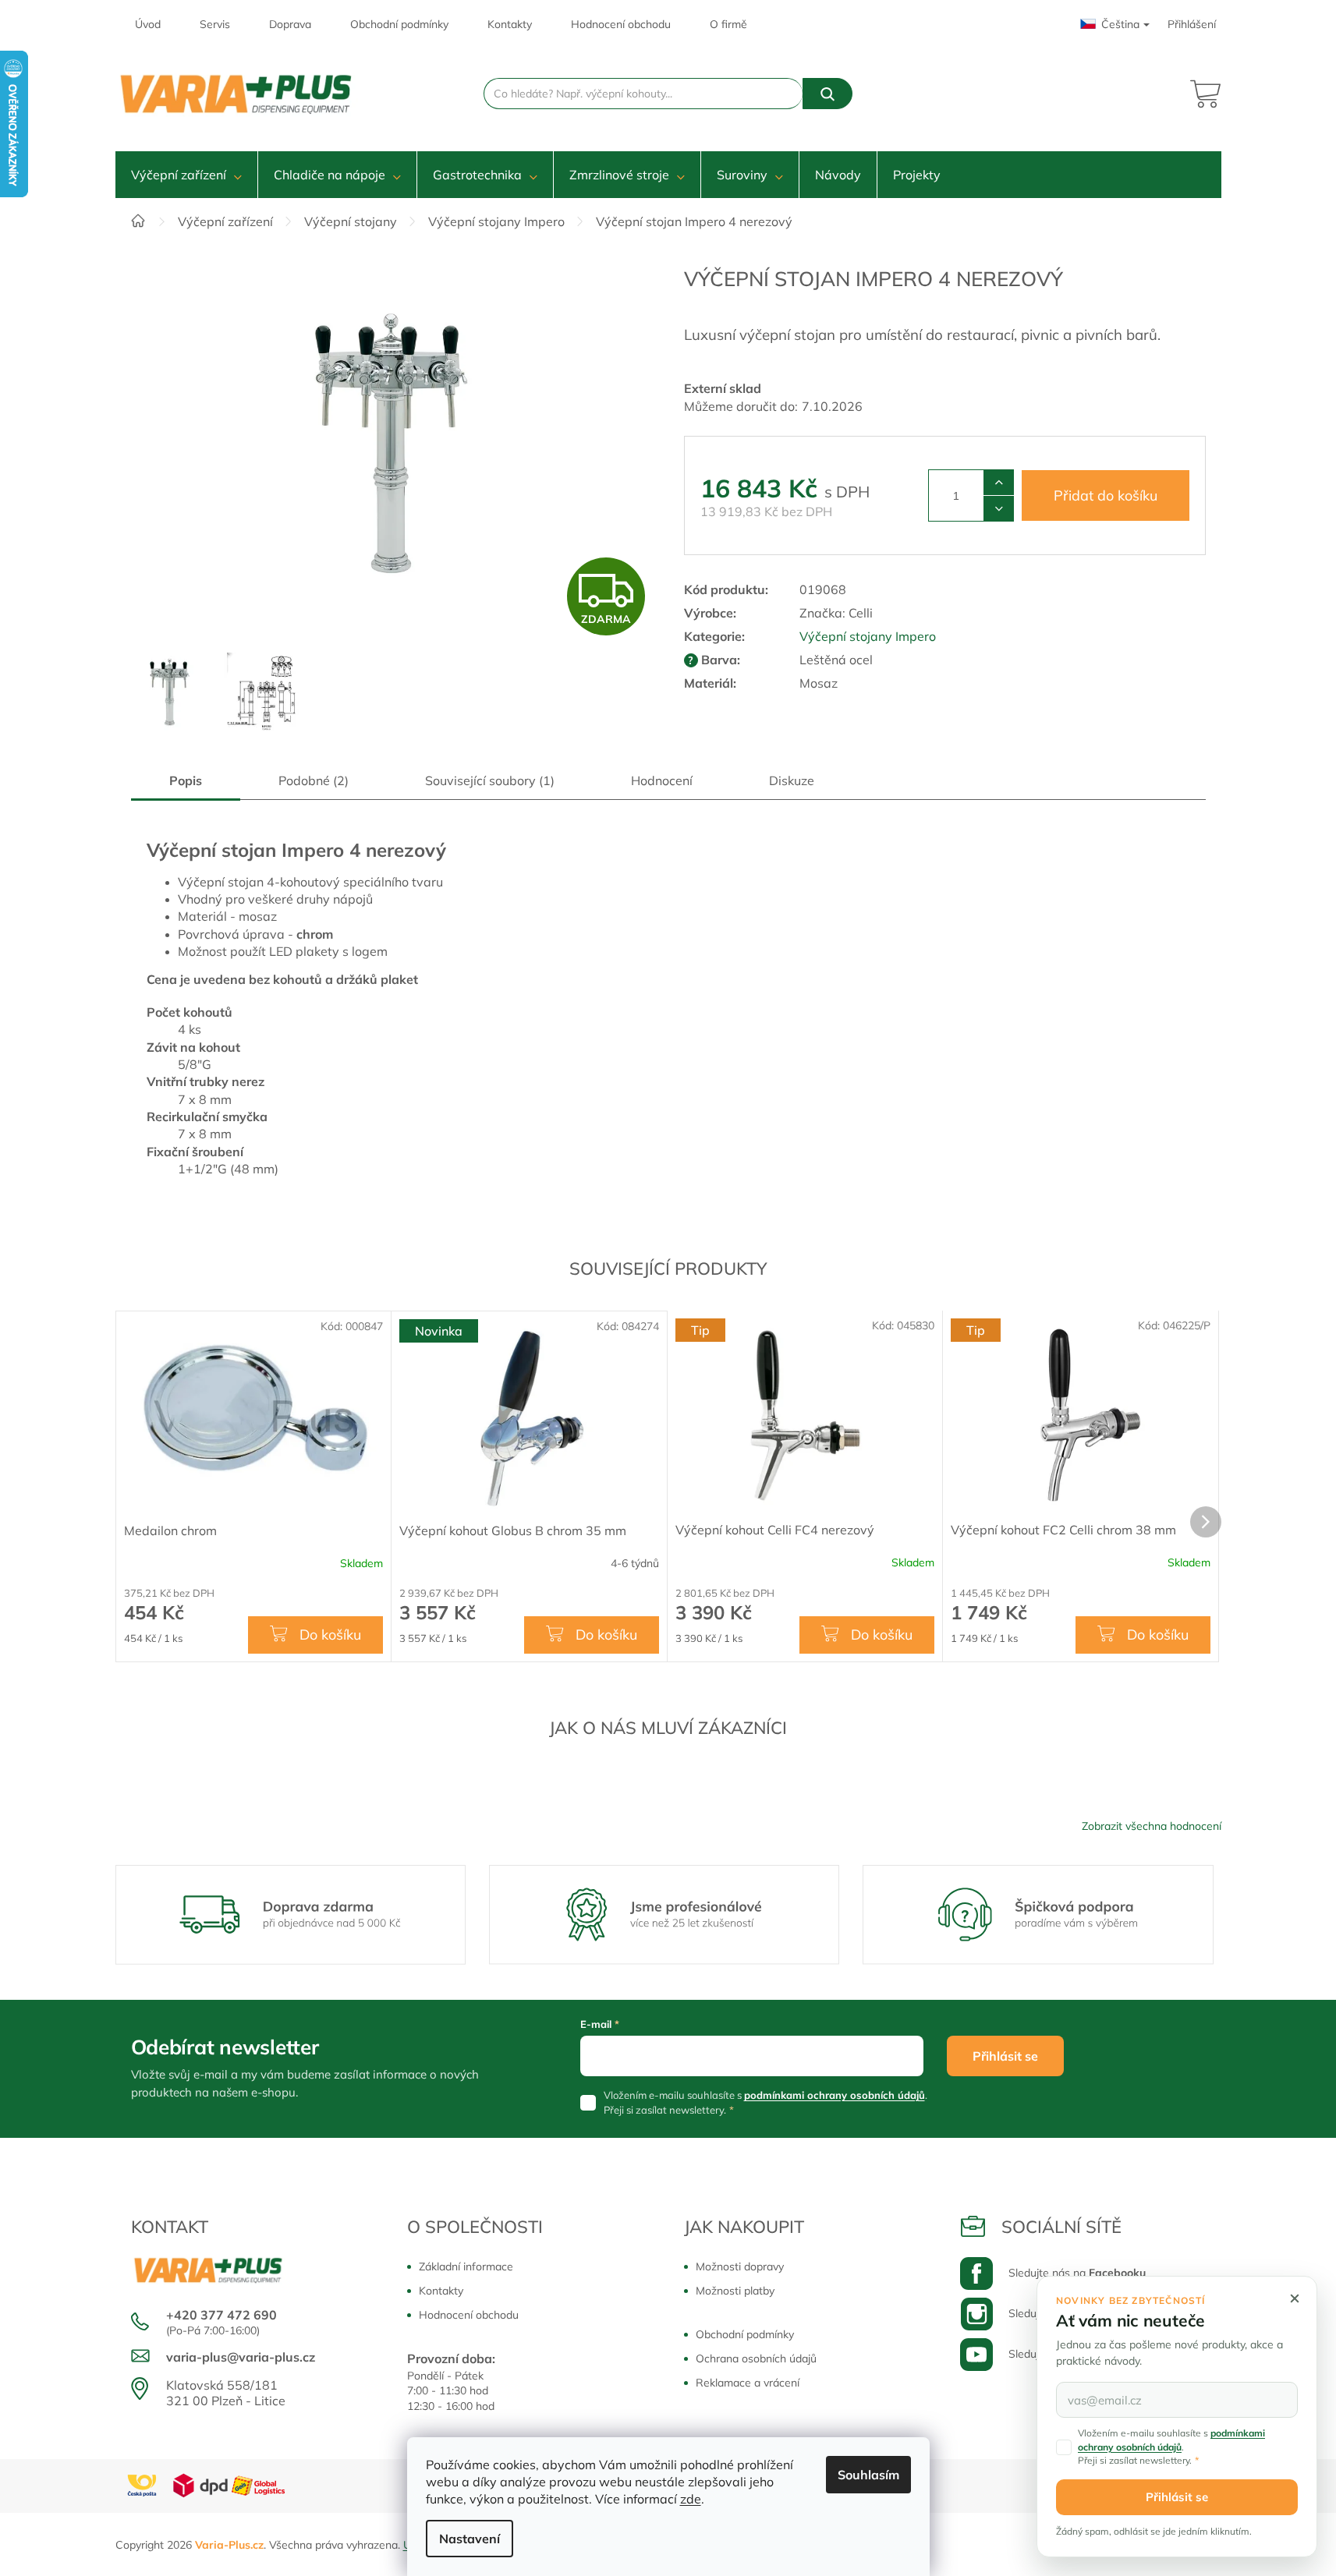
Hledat (827, 94)
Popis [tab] (186, 780)
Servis (215, 24)
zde (691, 2499)
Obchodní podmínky (399, 24)
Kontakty (510, 24)
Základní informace (466, 2266)
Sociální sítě (1061, 2227)
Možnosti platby (735, 2291)
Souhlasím (868, 2475)
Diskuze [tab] (792, 780)
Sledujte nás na (1077, 2273)
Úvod (148, 24)
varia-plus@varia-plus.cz (241, 2357)
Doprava (290, 24)
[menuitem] (186, 175)
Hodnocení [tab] (662, 780)
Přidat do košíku (1106, 495)
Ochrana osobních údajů (756, 2358)
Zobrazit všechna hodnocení (1152, 1826)
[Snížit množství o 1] (999, 508)
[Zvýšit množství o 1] (999, 483)
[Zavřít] (1295, 2298)
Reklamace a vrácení (748, 2383)
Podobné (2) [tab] (314, 780)
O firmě (728, 24)
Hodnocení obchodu (621, 24)
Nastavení (470, 2539)
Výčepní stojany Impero (868, 636)
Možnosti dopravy (740, 2266)
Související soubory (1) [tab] (490, 780)
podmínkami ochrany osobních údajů (835, 2095)
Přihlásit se (1005, 2056)
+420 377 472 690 (221, 2315)
